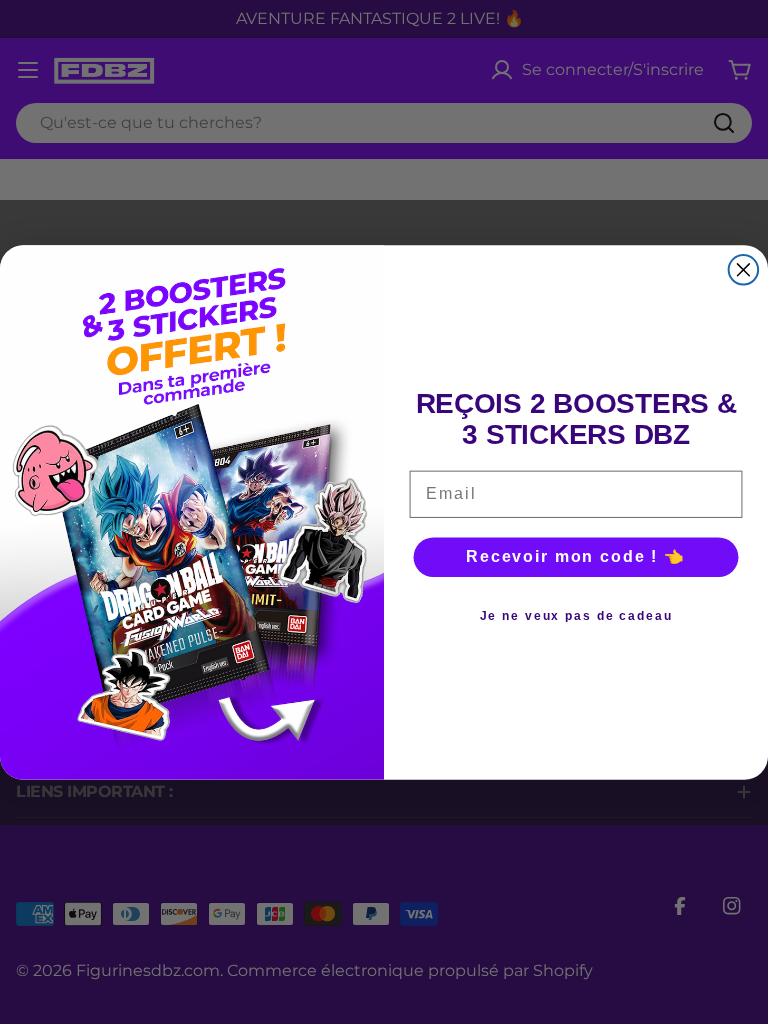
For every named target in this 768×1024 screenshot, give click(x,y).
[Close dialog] (744, 270)
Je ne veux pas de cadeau (576, 616)
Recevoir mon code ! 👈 (576, 556)
